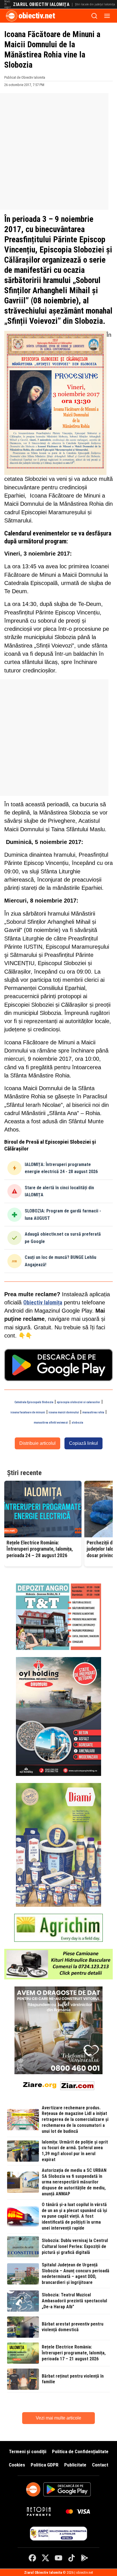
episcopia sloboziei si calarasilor (79, 1402)
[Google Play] (85, 2558)
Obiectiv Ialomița (43, 1303)
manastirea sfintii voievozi (51, 1423)
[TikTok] (72, 2558)
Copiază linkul (83, 1443)
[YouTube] (58, 2558)
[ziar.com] (77, 2085)
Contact (100, 2465)
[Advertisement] (58, 151)
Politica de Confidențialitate (80, 2451)
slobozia (77, 1423)
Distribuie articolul (37, 1443)
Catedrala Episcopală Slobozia (34, 1402)
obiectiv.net (37, 16)
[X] (45, 2558)
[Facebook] (32, 2558)
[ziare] (40, 2085)
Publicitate (75, 2465)
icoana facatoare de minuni (28, 1412)
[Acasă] (12, 16)
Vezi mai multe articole (58, 2418)
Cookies (17, 2465)
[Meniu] (107, 16)
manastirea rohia (93, 1412)
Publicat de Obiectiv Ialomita (25, 77)
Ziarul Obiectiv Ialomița (41, 5)
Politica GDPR (45, 2465)
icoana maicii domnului (64, 1412)
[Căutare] (94, 16)
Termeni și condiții (28, 2451)
